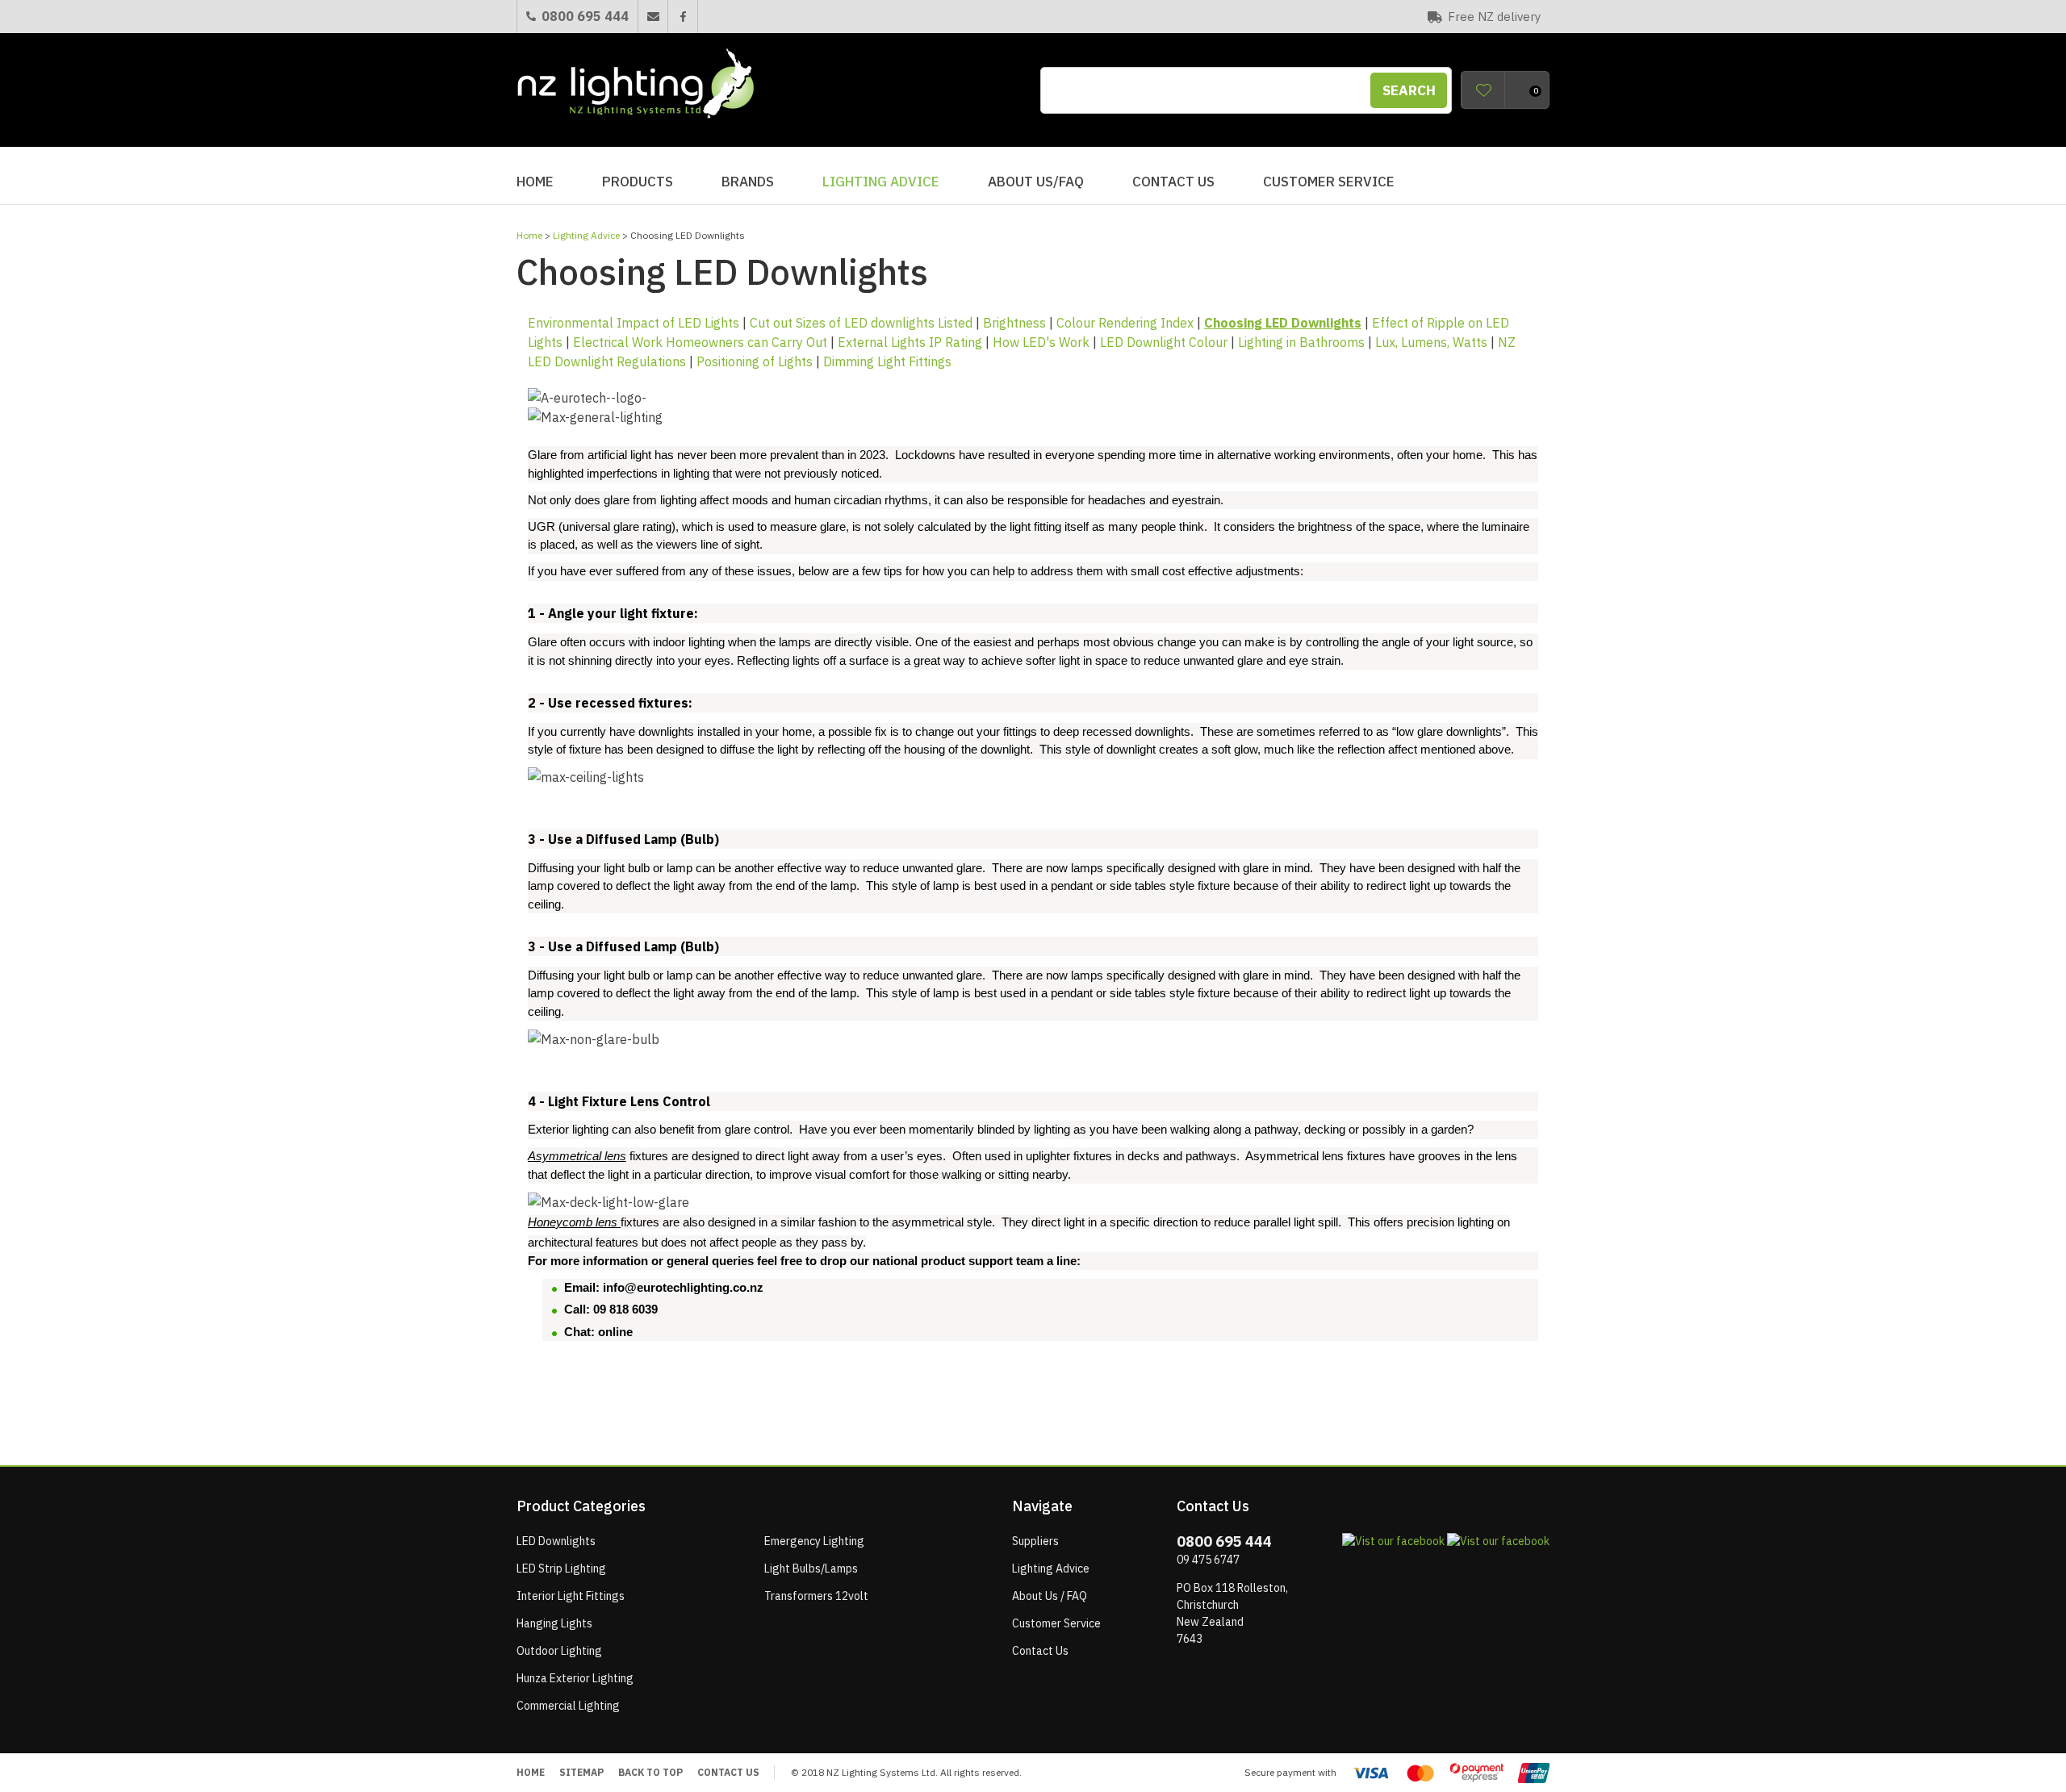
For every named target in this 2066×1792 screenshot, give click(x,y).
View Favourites (1483, 90)
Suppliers (1035, 1541)
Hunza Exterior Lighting (575, 1678)
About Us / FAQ (1050, 1596)
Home (535, 182)
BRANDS (748, 182)
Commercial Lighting (568, 1706)
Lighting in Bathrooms (1301, 342)
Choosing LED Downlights (1283, 323)
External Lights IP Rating (910, 342)
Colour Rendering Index (1125, 323)
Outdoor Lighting (559, 1651)
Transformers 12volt (816, 1596)
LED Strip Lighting (561, 1569)
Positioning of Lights (755, 361)
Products (638, 182)
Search (1409, 90)
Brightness (1014, 323)
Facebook (682, 17)
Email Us (652, 17)
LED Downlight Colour (1164, 342)
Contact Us (1173, 182)
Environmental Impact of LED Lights (634, 323)
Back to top (650, 1772)
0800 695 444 (585, 16)
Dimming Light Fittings (887, 361)
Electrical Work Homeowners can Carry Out (700, 342)
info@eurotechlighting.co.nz (683, 1287)
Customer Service (1329, 182)
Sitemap (581, 1772)
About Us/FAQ (1036, 182)
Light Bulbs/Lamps (811, 1569)
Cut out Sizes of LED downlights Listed (861, 323)
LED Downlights (556, 1541)
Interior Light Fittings (571, 1596)
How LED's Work (1041, 342)
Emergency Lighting (814, 1541)
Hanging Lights (554, 1623)
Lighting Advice (881, 182)
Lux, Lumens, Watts (1431, 342)
